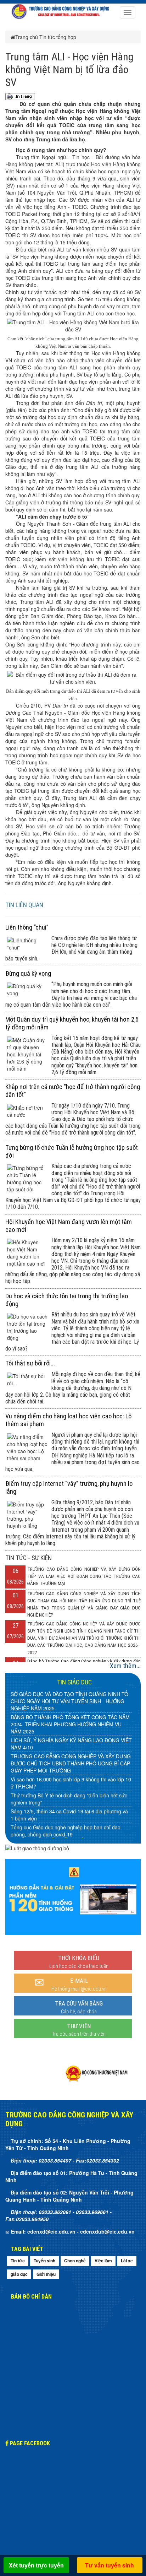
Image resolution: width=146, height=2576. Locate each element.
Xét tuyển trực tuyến (36, 2565)
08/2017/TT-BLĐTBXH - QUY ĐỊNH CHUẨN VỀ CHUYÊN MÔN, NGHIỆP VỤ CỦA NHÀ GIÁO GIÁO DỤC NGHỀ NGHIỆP (68, 1733)
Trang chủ (27, 37)
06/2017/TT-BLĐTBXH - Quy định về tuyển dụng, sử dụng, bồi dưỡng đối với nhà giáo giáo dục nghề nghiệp (69, 1772)
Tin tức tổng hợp (58, 37)
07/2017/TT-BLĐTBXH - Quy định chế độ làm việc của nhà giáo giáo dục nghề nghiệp (71, 1753)
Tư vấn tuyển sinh (109, 2565)
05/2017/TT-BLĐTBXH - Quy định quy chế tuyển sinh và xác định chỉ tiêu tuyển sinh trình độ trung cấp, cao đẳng (71, 1795)
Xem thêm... (125, 1666)
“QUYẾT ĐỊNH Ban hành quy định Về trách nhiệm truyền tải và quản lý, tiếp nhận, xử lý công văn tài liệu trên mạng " (71, 1818)
